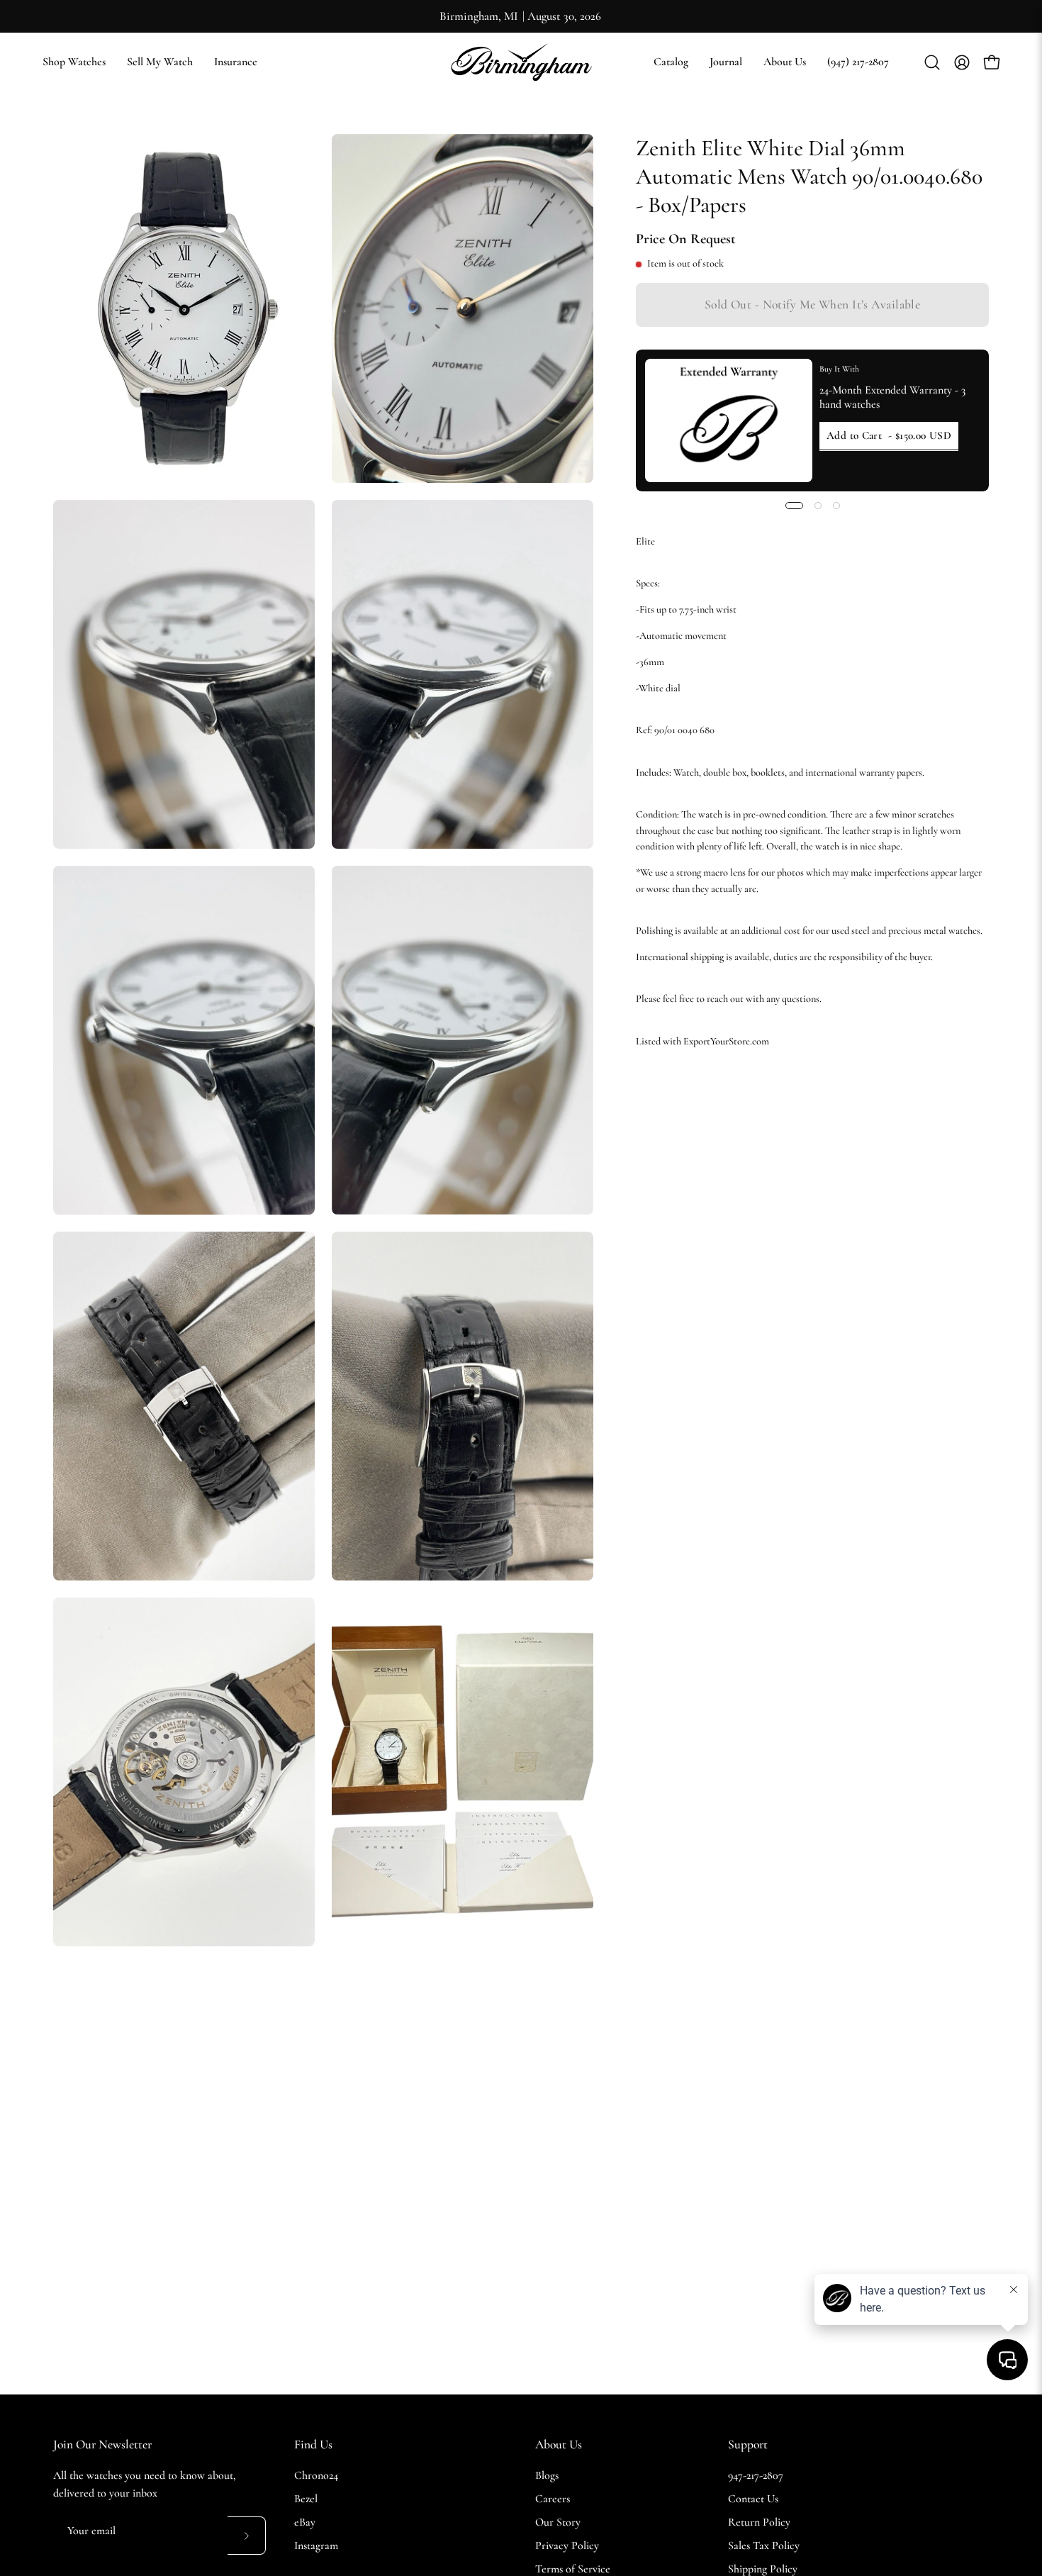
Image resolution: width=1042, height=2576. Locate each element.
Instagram (316, 2546)
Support (748, 2444)
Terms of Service (573, 2569)
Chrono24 (316, 2475)
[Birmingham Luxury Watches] (521, 62)
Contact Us (753, 2499)
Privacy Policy (567, 2546)
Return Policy (759, 2522)
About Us (559, 2444)
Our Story (558, 2522)
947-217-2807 (756, 2475)
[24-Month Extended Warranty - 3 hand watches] (729, 420)
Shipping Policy (763, 2569)
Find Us (313, 2444)
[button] (671, 62)
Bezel (306, 2499)
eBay (305, 2522)
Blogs (547, 2475)
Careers (553, 2499)
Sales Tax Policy (764, 2546)
